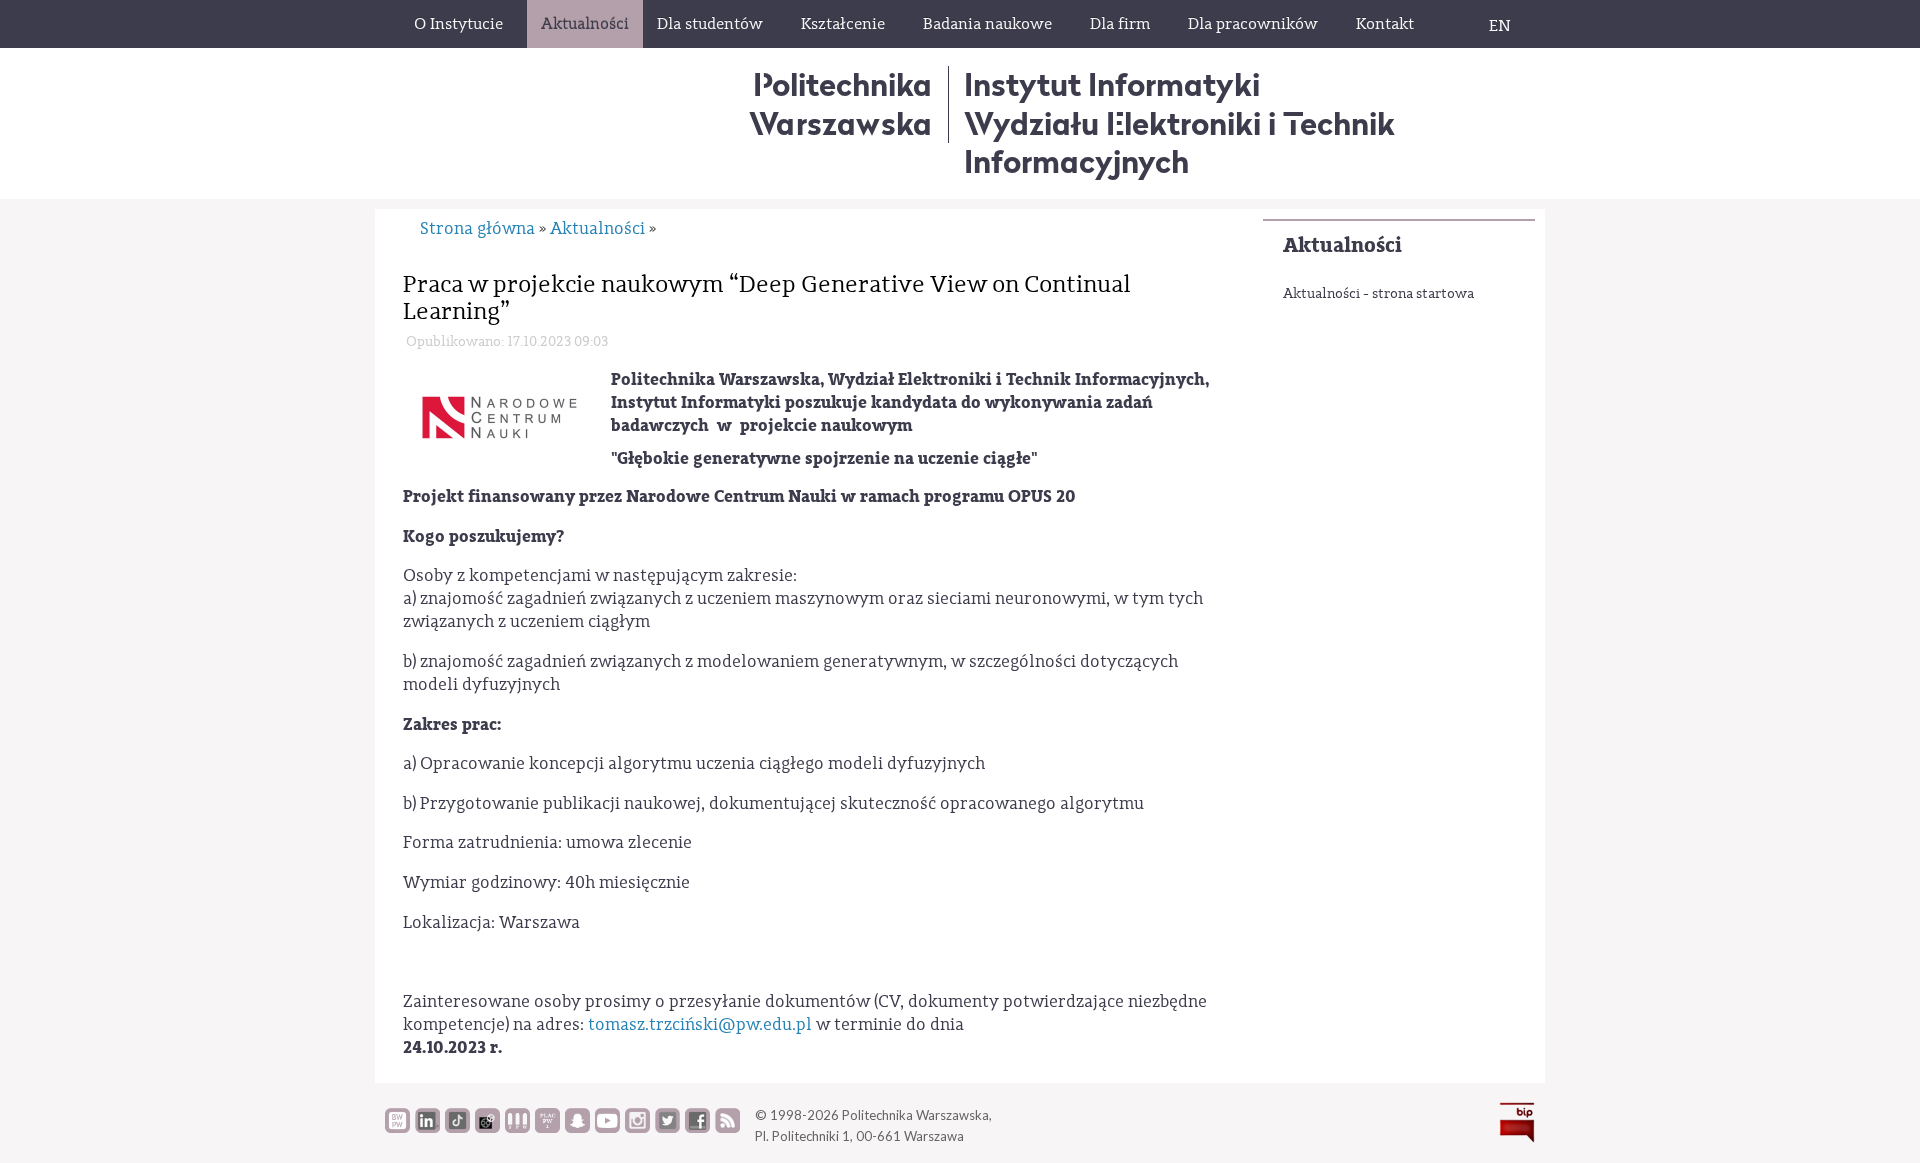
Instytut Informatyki (1112, 84)
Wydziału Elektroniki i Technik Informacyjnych (1179, 142)
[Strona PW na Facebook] (697, 1128)
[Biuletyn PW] (517, 1128)
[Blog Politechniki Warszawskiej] (547, 1128)
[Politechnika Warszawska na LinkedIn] (427, 1128)
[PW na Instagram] (637, 1128)
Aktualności (1342, 245)
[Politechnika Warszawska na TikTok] (457, 1128)
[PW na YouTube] (607, 1128)
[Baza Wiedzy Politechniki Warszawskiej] (397, 1128)
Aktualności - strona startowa (1378, 294)
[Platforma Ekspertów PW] (487, 1128)
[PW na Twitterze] (667, 1128)
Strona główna (477, 228)
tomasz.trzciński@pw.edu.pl (700, 1024)
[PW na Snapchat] (577, 1128)
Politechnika (840, 103)
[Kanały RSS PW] (727, 1128)
